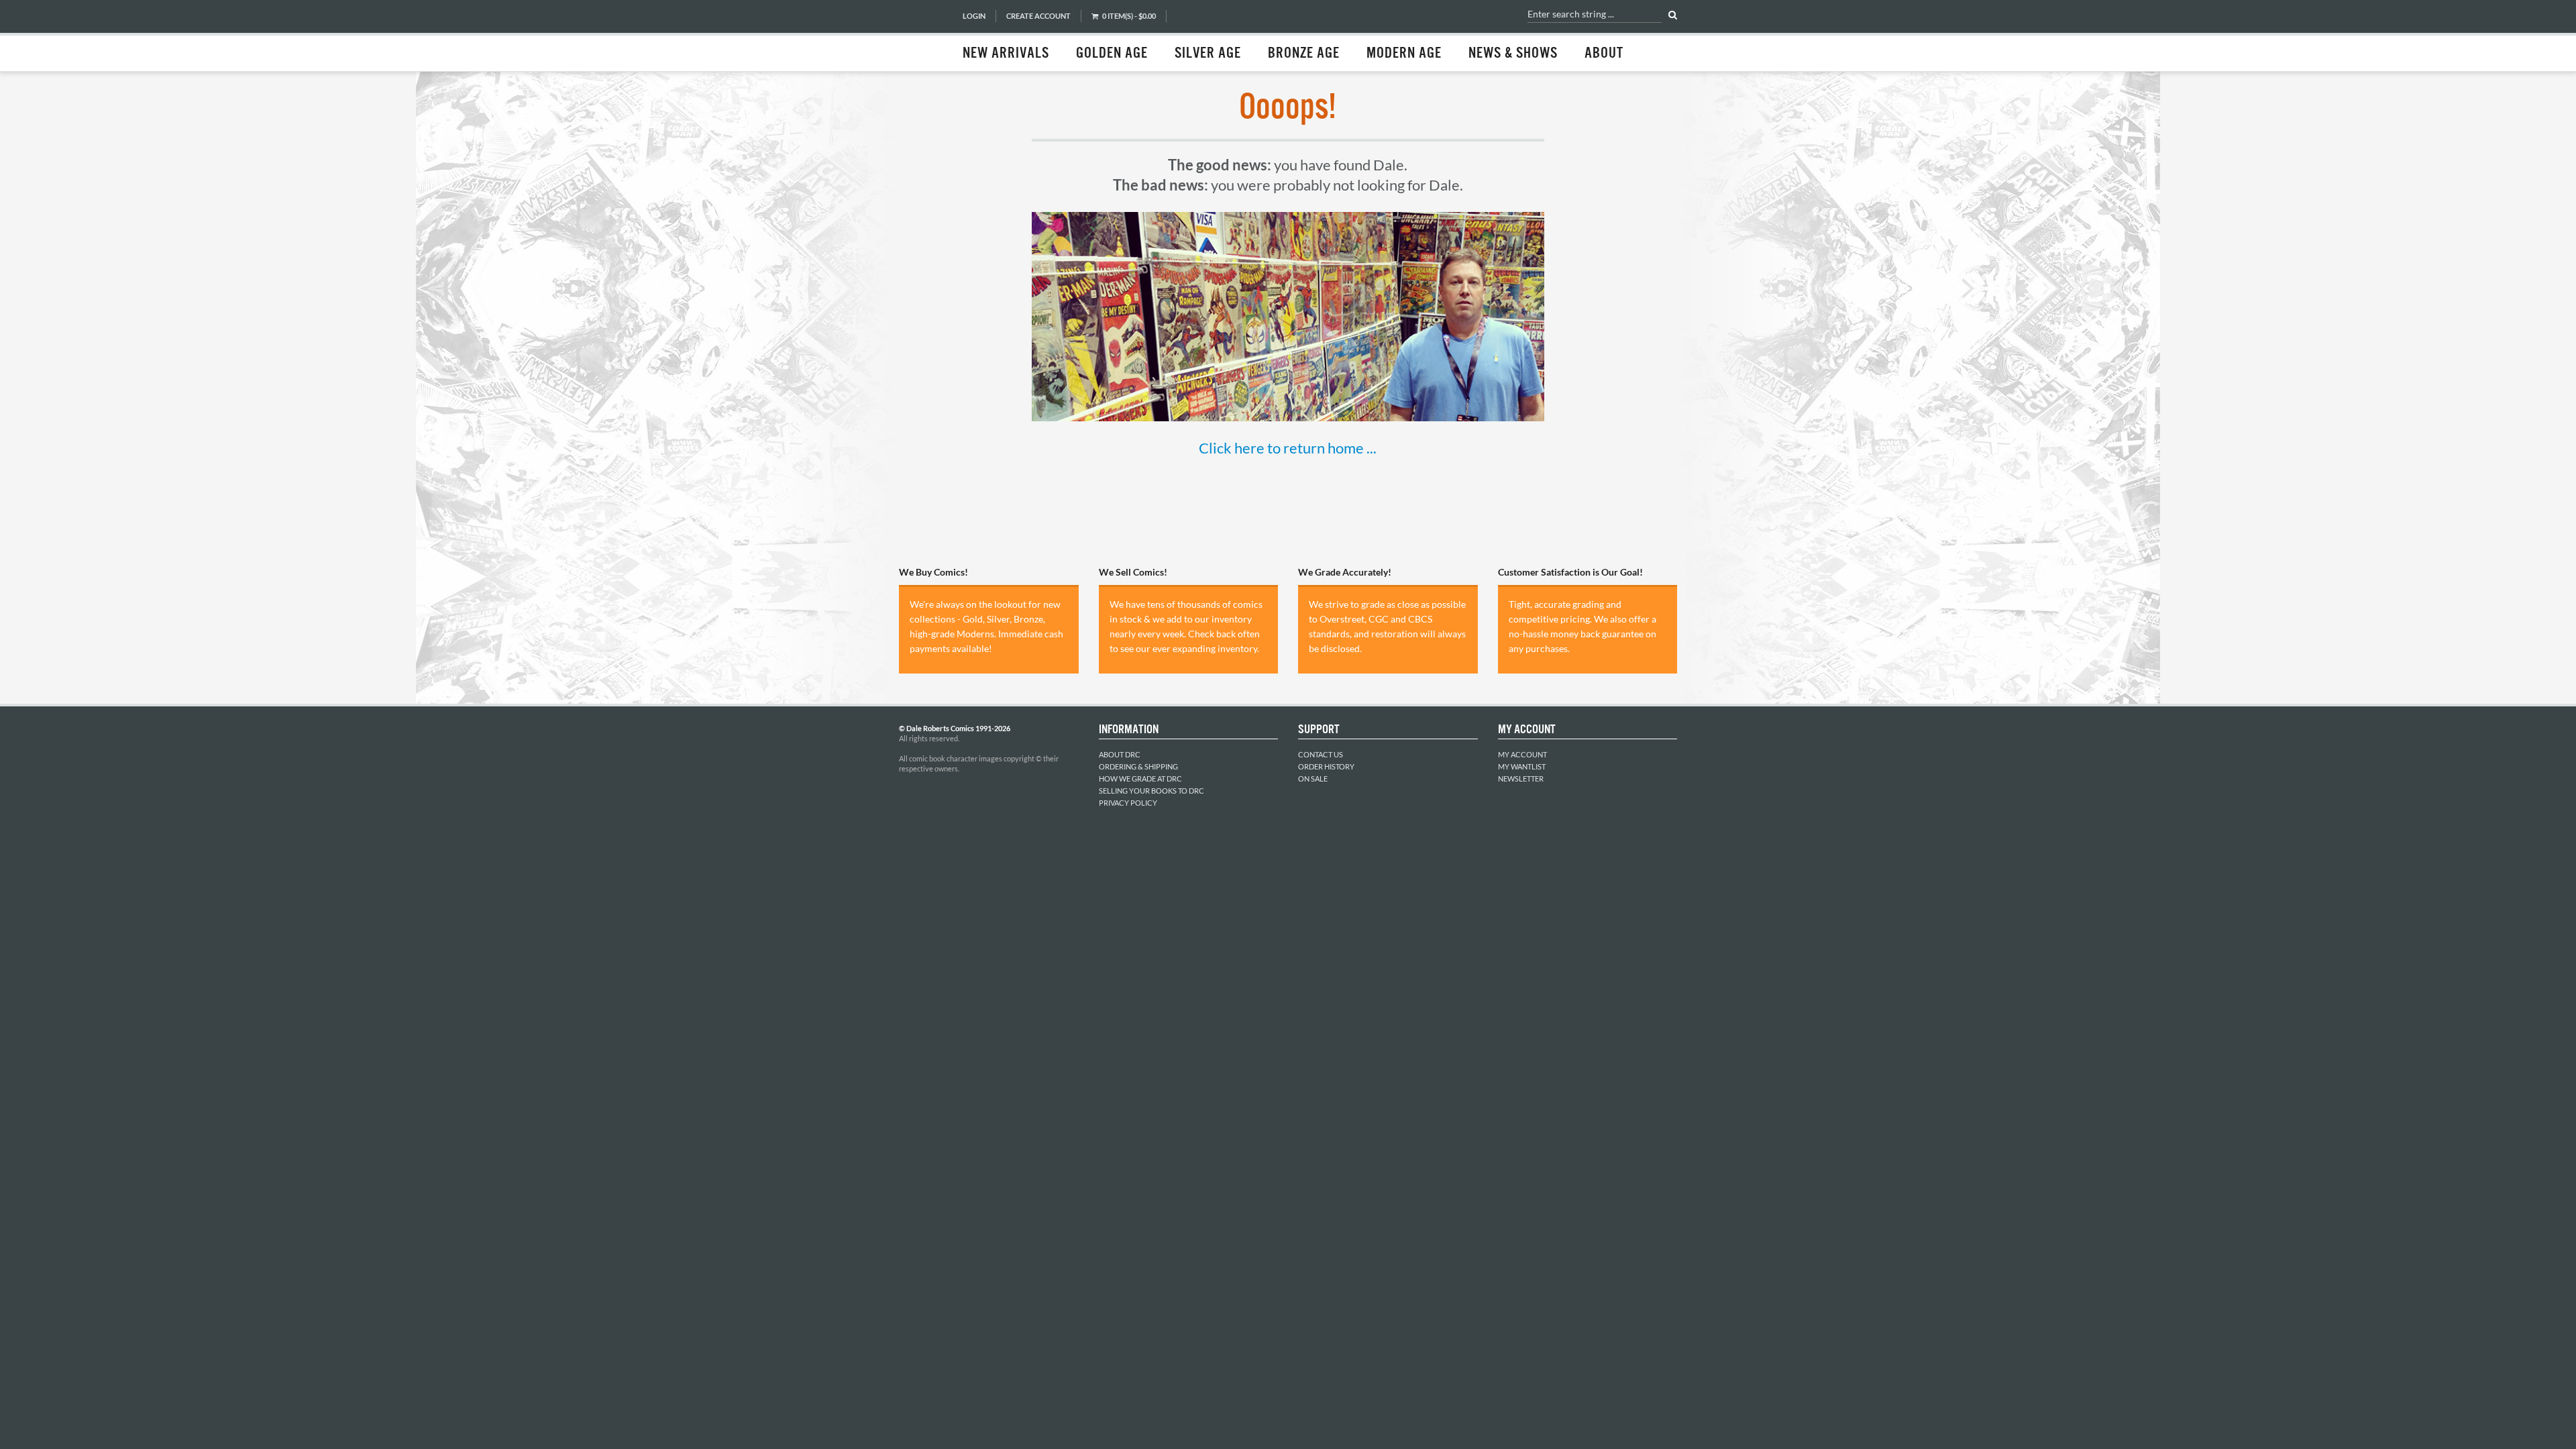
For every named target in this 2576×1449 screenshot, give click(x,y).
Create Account (1038, 16)
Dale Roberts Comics (924, 36)
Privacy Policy (1128, 803)
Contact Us (1321, 754)
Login (974, 16)
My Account (1522, 754)
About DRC (1120, 754)
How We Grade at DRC (1140, 779)
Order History (1326, 766)
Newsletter (1521, 779)
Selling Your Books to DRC (1151, 791)
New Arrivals (1006, 54)
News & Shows (1513, 54)
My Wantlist (1522, 766)
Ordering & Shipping (1138, 766)
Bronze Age (1304, 54)
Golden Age (1112, 54)
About (1604, 54)
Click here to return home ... (1288, 448)
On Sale (1313, 779)
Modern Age (1404, 54)
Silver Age (1208, 54)
